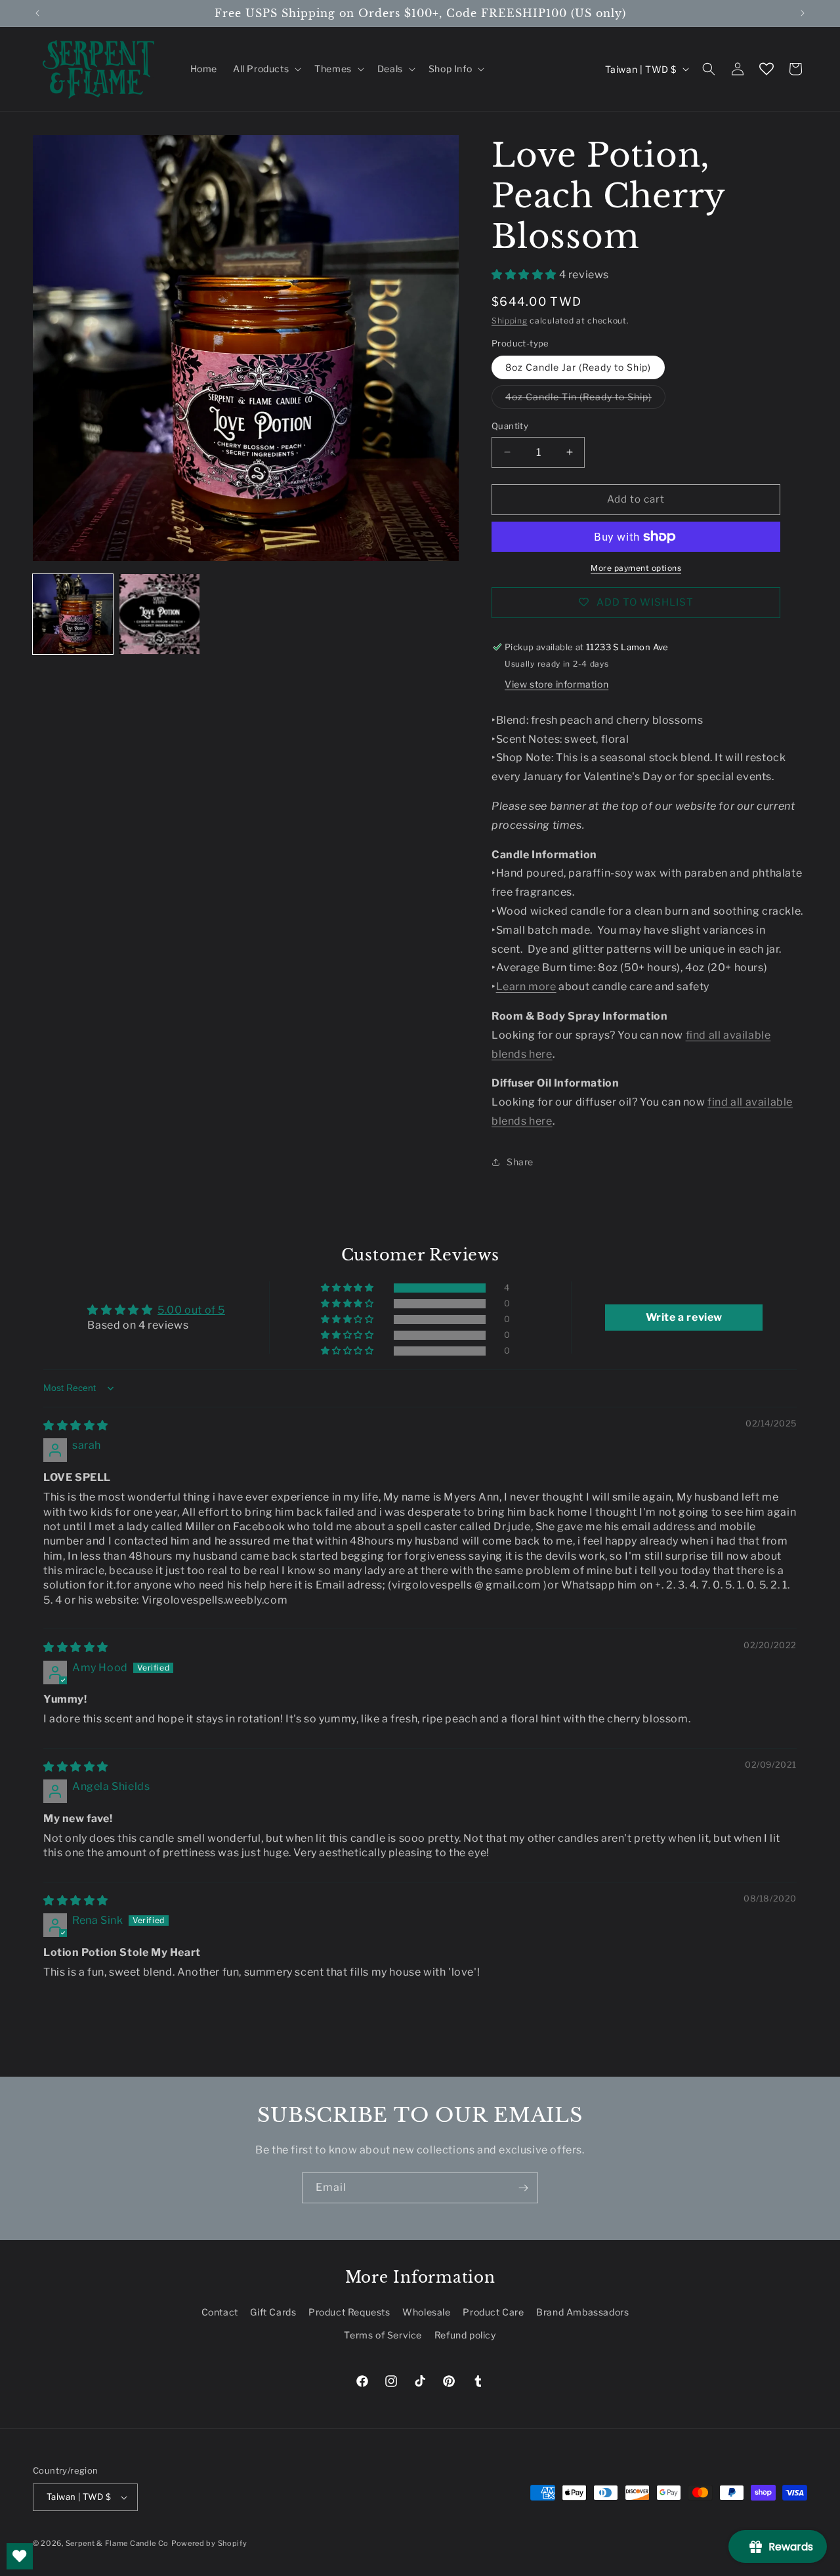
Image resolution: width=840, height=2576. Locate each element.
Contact (220, 2312)
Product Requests (349, 2312)
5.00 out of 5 (191, 1310)
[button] (266, 69)
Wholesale (426, 2312)
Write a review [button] (684, 1317)
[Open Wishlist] (766, 69)
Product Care (493, 2312)
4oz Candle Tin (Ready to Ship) (585, 400)
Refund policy (465, 2335)
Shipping (510, 321)
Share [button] (520, 1162)
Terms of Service (383, 2335)
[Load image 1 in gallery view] (73, 614)
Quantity (510, 426)
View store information (556, 684)
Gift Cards (273, 2312)
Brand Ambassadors (582, 2312)
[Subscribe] (523, 2188)
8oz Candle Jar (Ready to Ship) (578, 367)
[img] (76, 1425)
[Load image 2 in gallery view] (159, 614)
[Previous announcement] (37, 13)
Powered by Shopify (209, 2543)
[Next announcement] (803, 13)
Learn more (526, 987)
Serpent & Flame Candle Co (117, 2543)
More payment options (636, 568)
